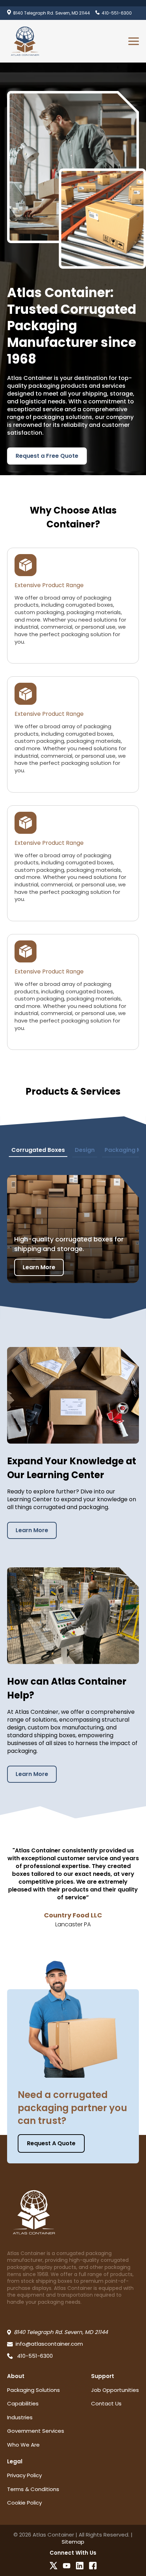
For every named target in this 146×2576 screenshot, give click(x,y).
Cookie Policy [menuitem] (24, 2503)
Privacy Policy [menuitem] (24, 2475)
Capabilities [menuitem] (23, 2403)
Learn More (39, 1267)
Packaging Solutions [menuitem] (33, 2390)
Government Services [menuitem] (36, 2431)
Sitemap (73, 2542)
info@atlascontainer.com (49, 2344)
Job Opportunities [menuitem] (115, 2390)
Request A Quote (51, 2143)
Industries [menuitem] (20, 2417)
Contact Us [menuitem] (106, 2403)
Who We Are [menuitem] (23, 2445)
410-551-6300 (117, 13)
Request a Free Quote (47, 456)
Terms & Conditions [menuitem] (33, 2489)
